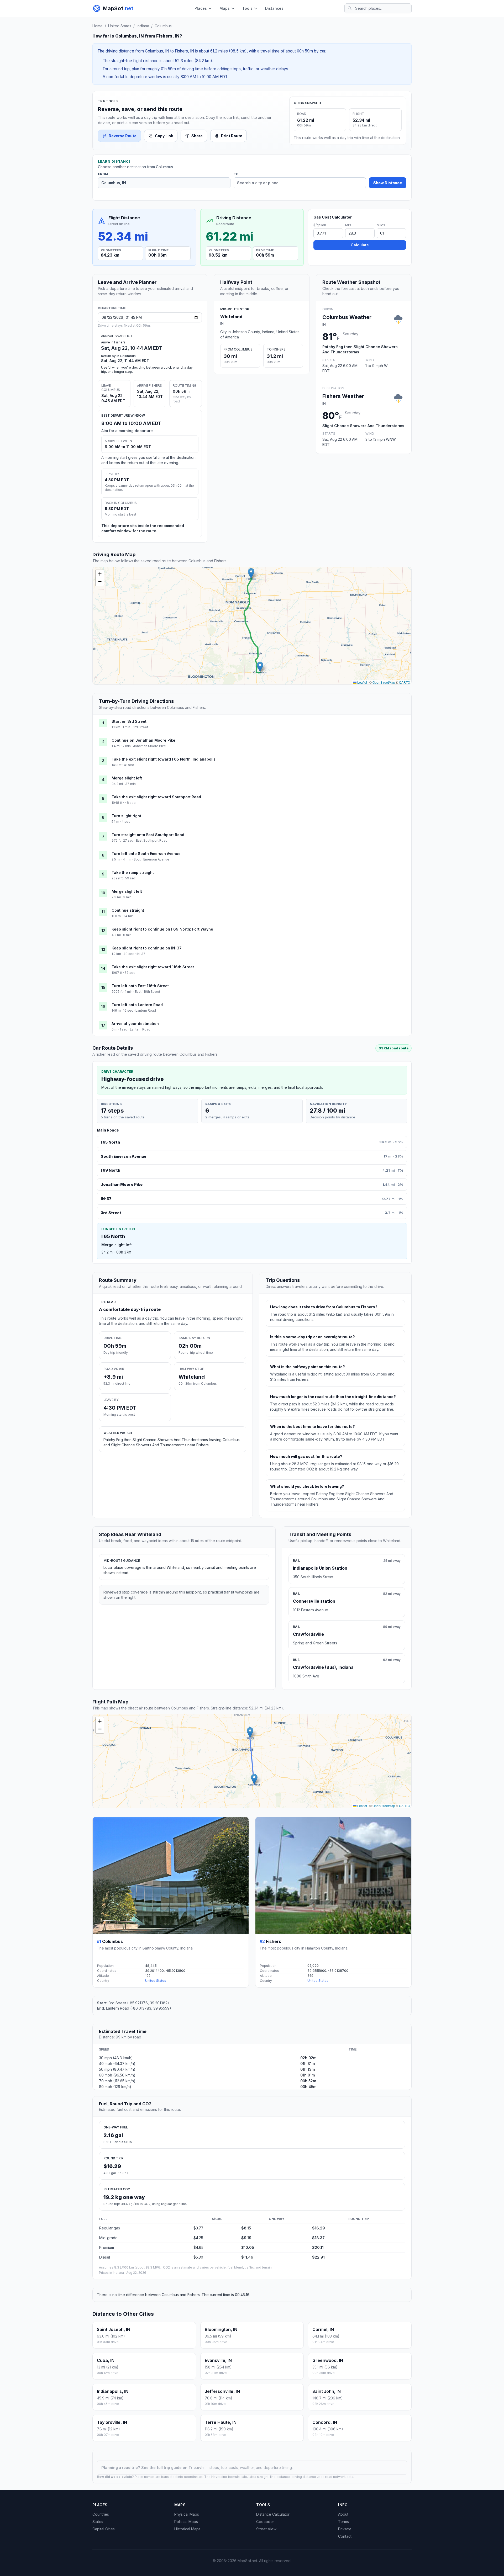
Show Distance (388, 183)
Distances (274, 8)
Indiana (143, 26)
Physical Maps (187, 2514)
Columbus (163, 26)
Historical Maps (187, 2529)
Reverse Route (123, 136)
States (98, 2522)
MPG (349, 225)
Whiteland (231, 317)
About (343, 2514)
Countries (101, 2514)
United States (120, 26)
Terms (343, 2522)
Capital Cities (104, 2529)
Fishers (274, 1941)
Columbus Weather (347, 317)
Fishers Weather (343, 396)
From (103, 174)
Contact (345, 2536)
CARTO (405, 682)
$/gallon (320, 225)
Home (98, 26)
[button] (260, 667)
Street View (266, 2529)
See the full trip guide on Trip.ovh (173, 2468)
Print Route (232, 136)
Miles (381, 225)
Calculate (360, 245)
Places (201, 8)
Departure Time (112, 308)
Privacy (345, 2529)
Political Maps (186, 2522)
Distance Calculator (273, 2514)
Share (197, 136)
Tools (247, 8)
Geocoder (265, 2522)
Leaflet (362, 682)
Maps (225, 8)
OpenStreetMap (384, 682)
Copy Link (164, 136)
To (236, 174)
